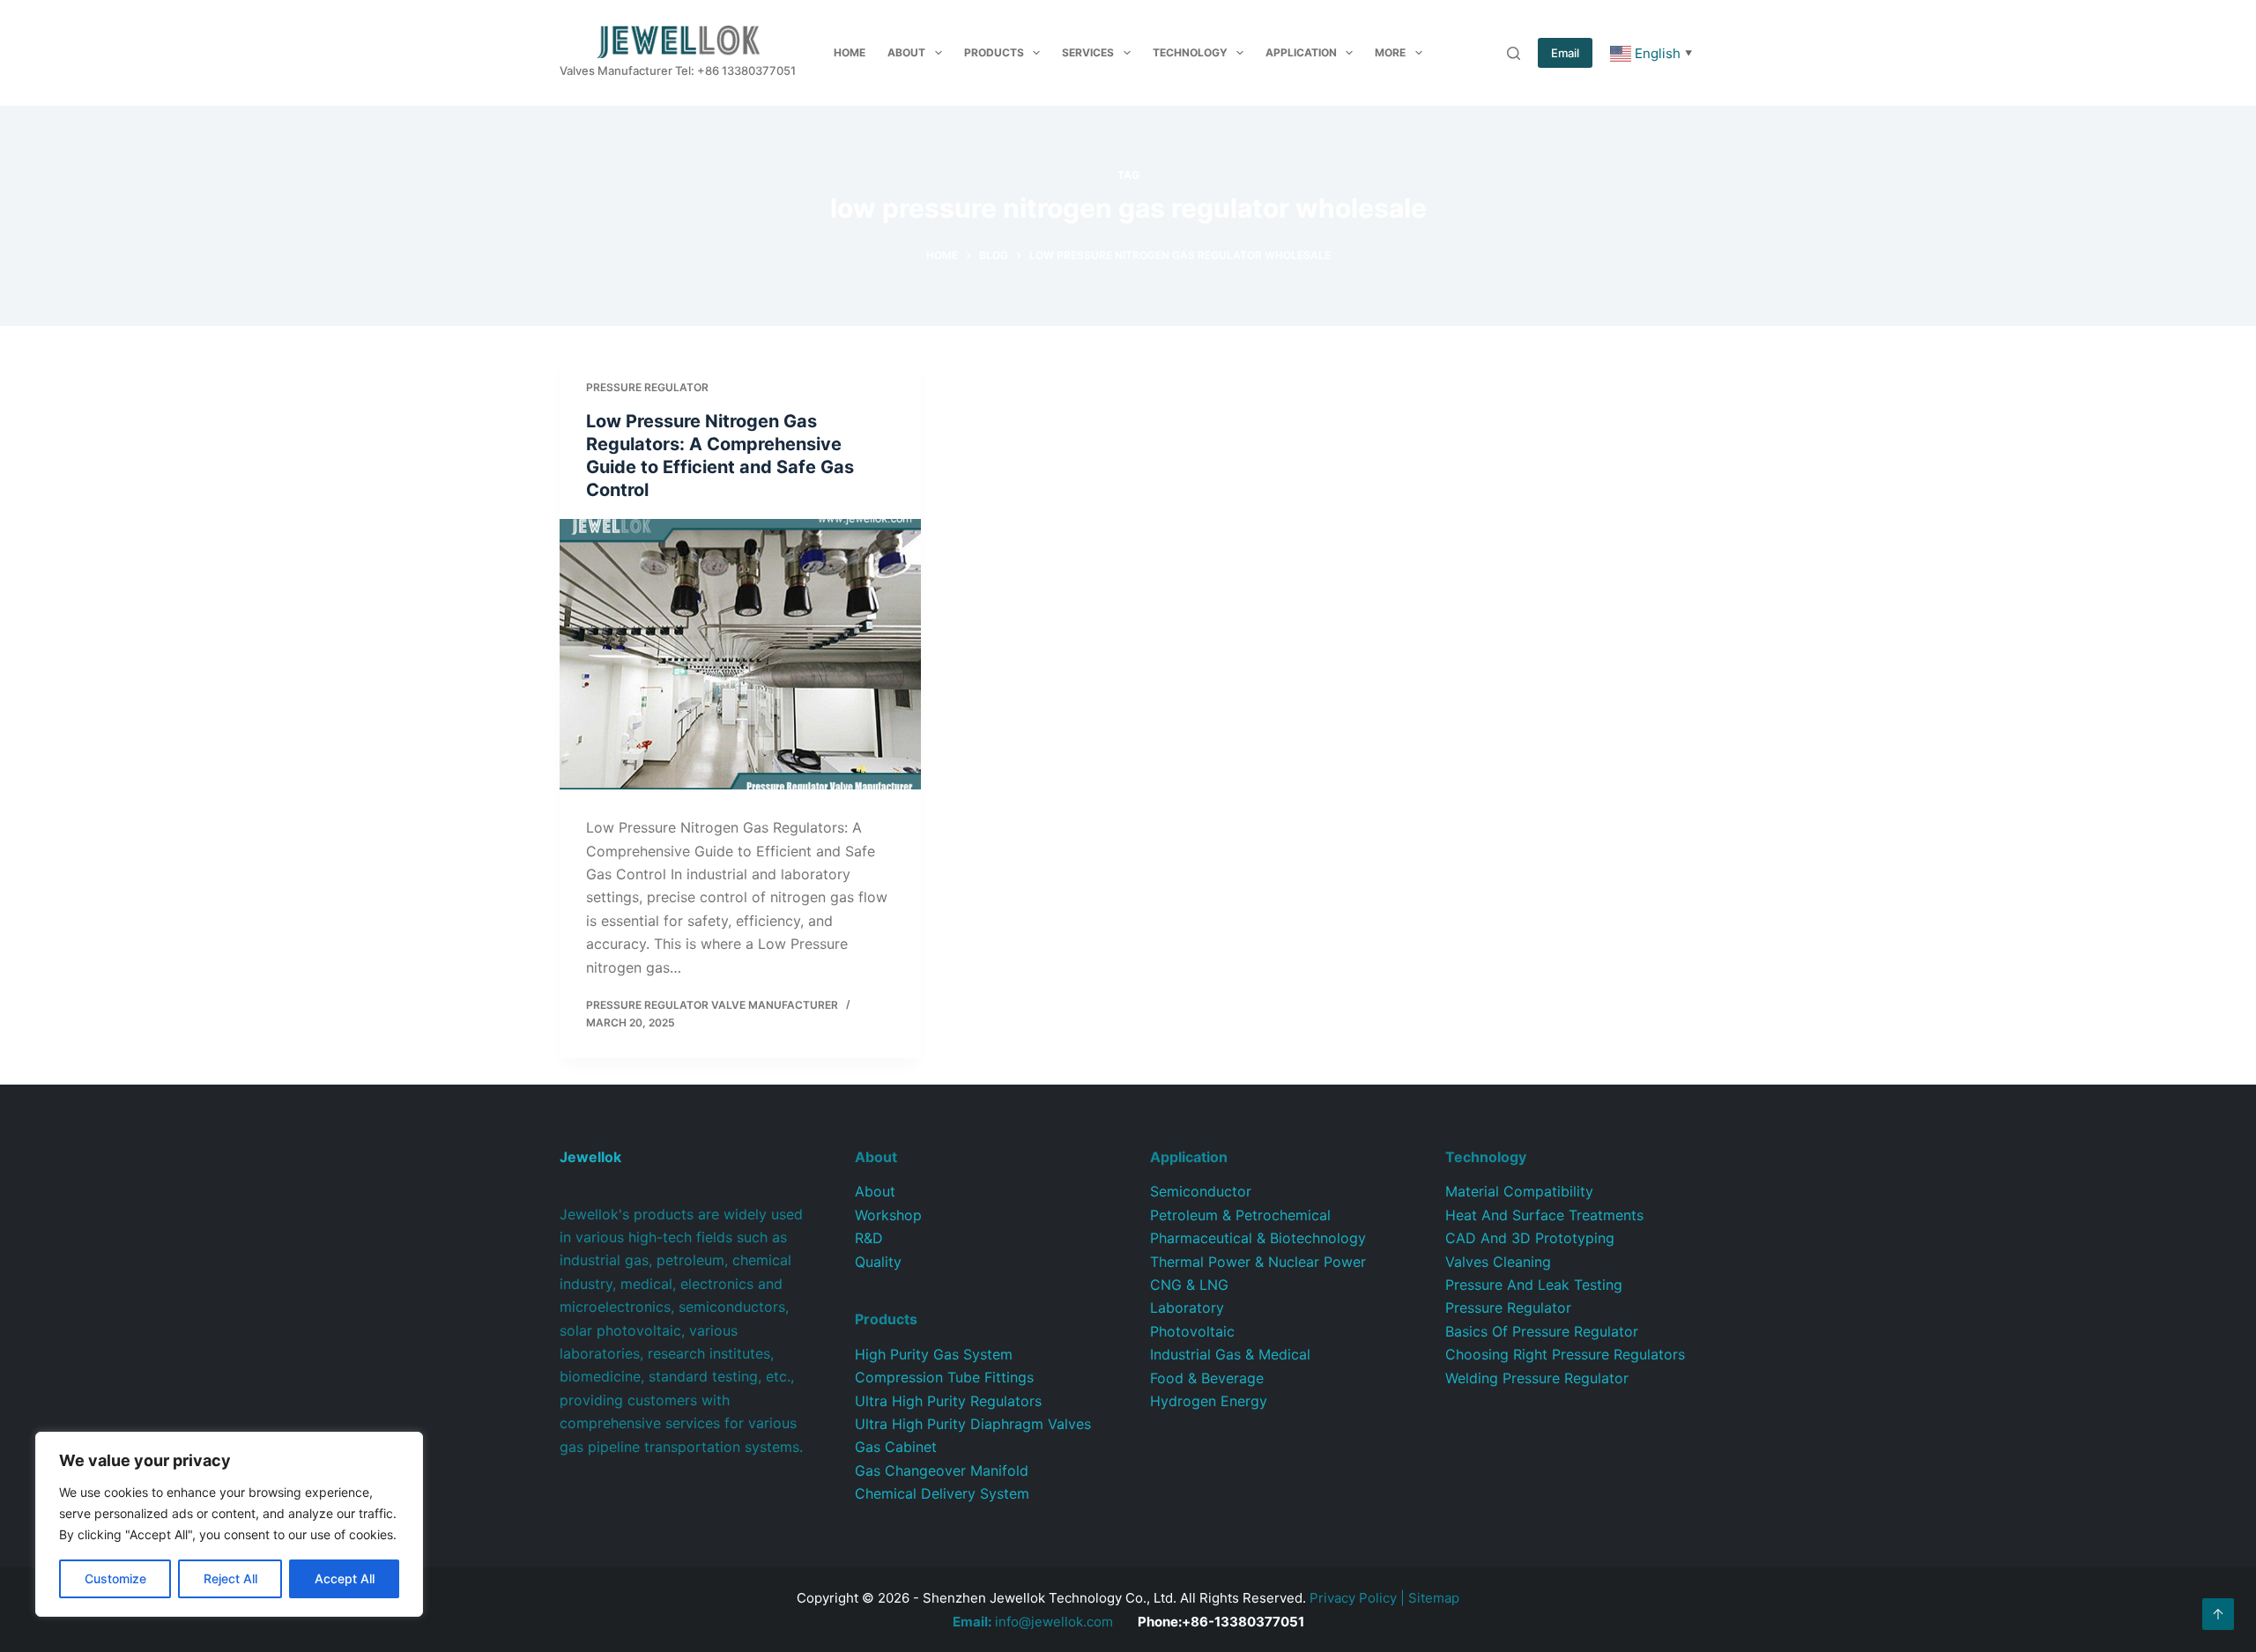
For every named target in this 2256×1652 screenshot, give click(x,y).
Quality (878, 1262)
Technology (1190, 52)
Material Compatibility (1519, 1191)
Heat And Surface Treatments (1544, 1215)
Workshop (888, 1215)
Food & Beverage (1207, 1378)
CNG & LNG (1189, 1285)
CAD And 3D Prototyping (1530, 1238)
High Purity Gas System (934, 1354)
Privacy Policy (1353, 1598)
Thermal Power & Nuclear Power (1258, 1262)
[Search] (1514, 53)
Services (1088, 52)
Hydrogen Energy (1209, 1401)
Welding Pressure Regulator (1537, 1378)
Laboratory (1187, 1308)
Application (1301, 52)
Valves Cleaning (1498, 1262)
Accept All (345, 1578)
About (906, 52)
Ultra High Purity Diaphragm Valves (973, 1424)
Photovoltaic (1192, 1331)
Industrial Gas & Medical (1230, 1354)
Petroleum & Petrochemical (1240, 1215)
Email (1565, 53)
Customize (115, 1578)
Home (850, 52)
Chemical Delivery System (942, 1493)
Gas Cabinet (896, 1447)
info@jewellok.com (1033, 1622)
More (1390, 52)
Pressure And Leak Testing (1534, 1285)
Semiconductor (1201, 1191)
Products (994, 52)
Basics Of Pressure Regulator (1542, 1331)
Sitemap (1434, 1598)
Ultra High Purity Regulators (948, 1401)
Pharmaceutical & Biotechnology (1258, 1238)
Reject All (230, 1578)
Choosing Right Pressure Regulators (1565, 1354)
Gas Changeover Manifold (942, 1471)
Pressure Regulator (647, 387)
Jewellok (590, 1157)
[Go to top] (2218, 1614)
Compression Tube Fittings (944, 1377)
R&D (869, 1238)
